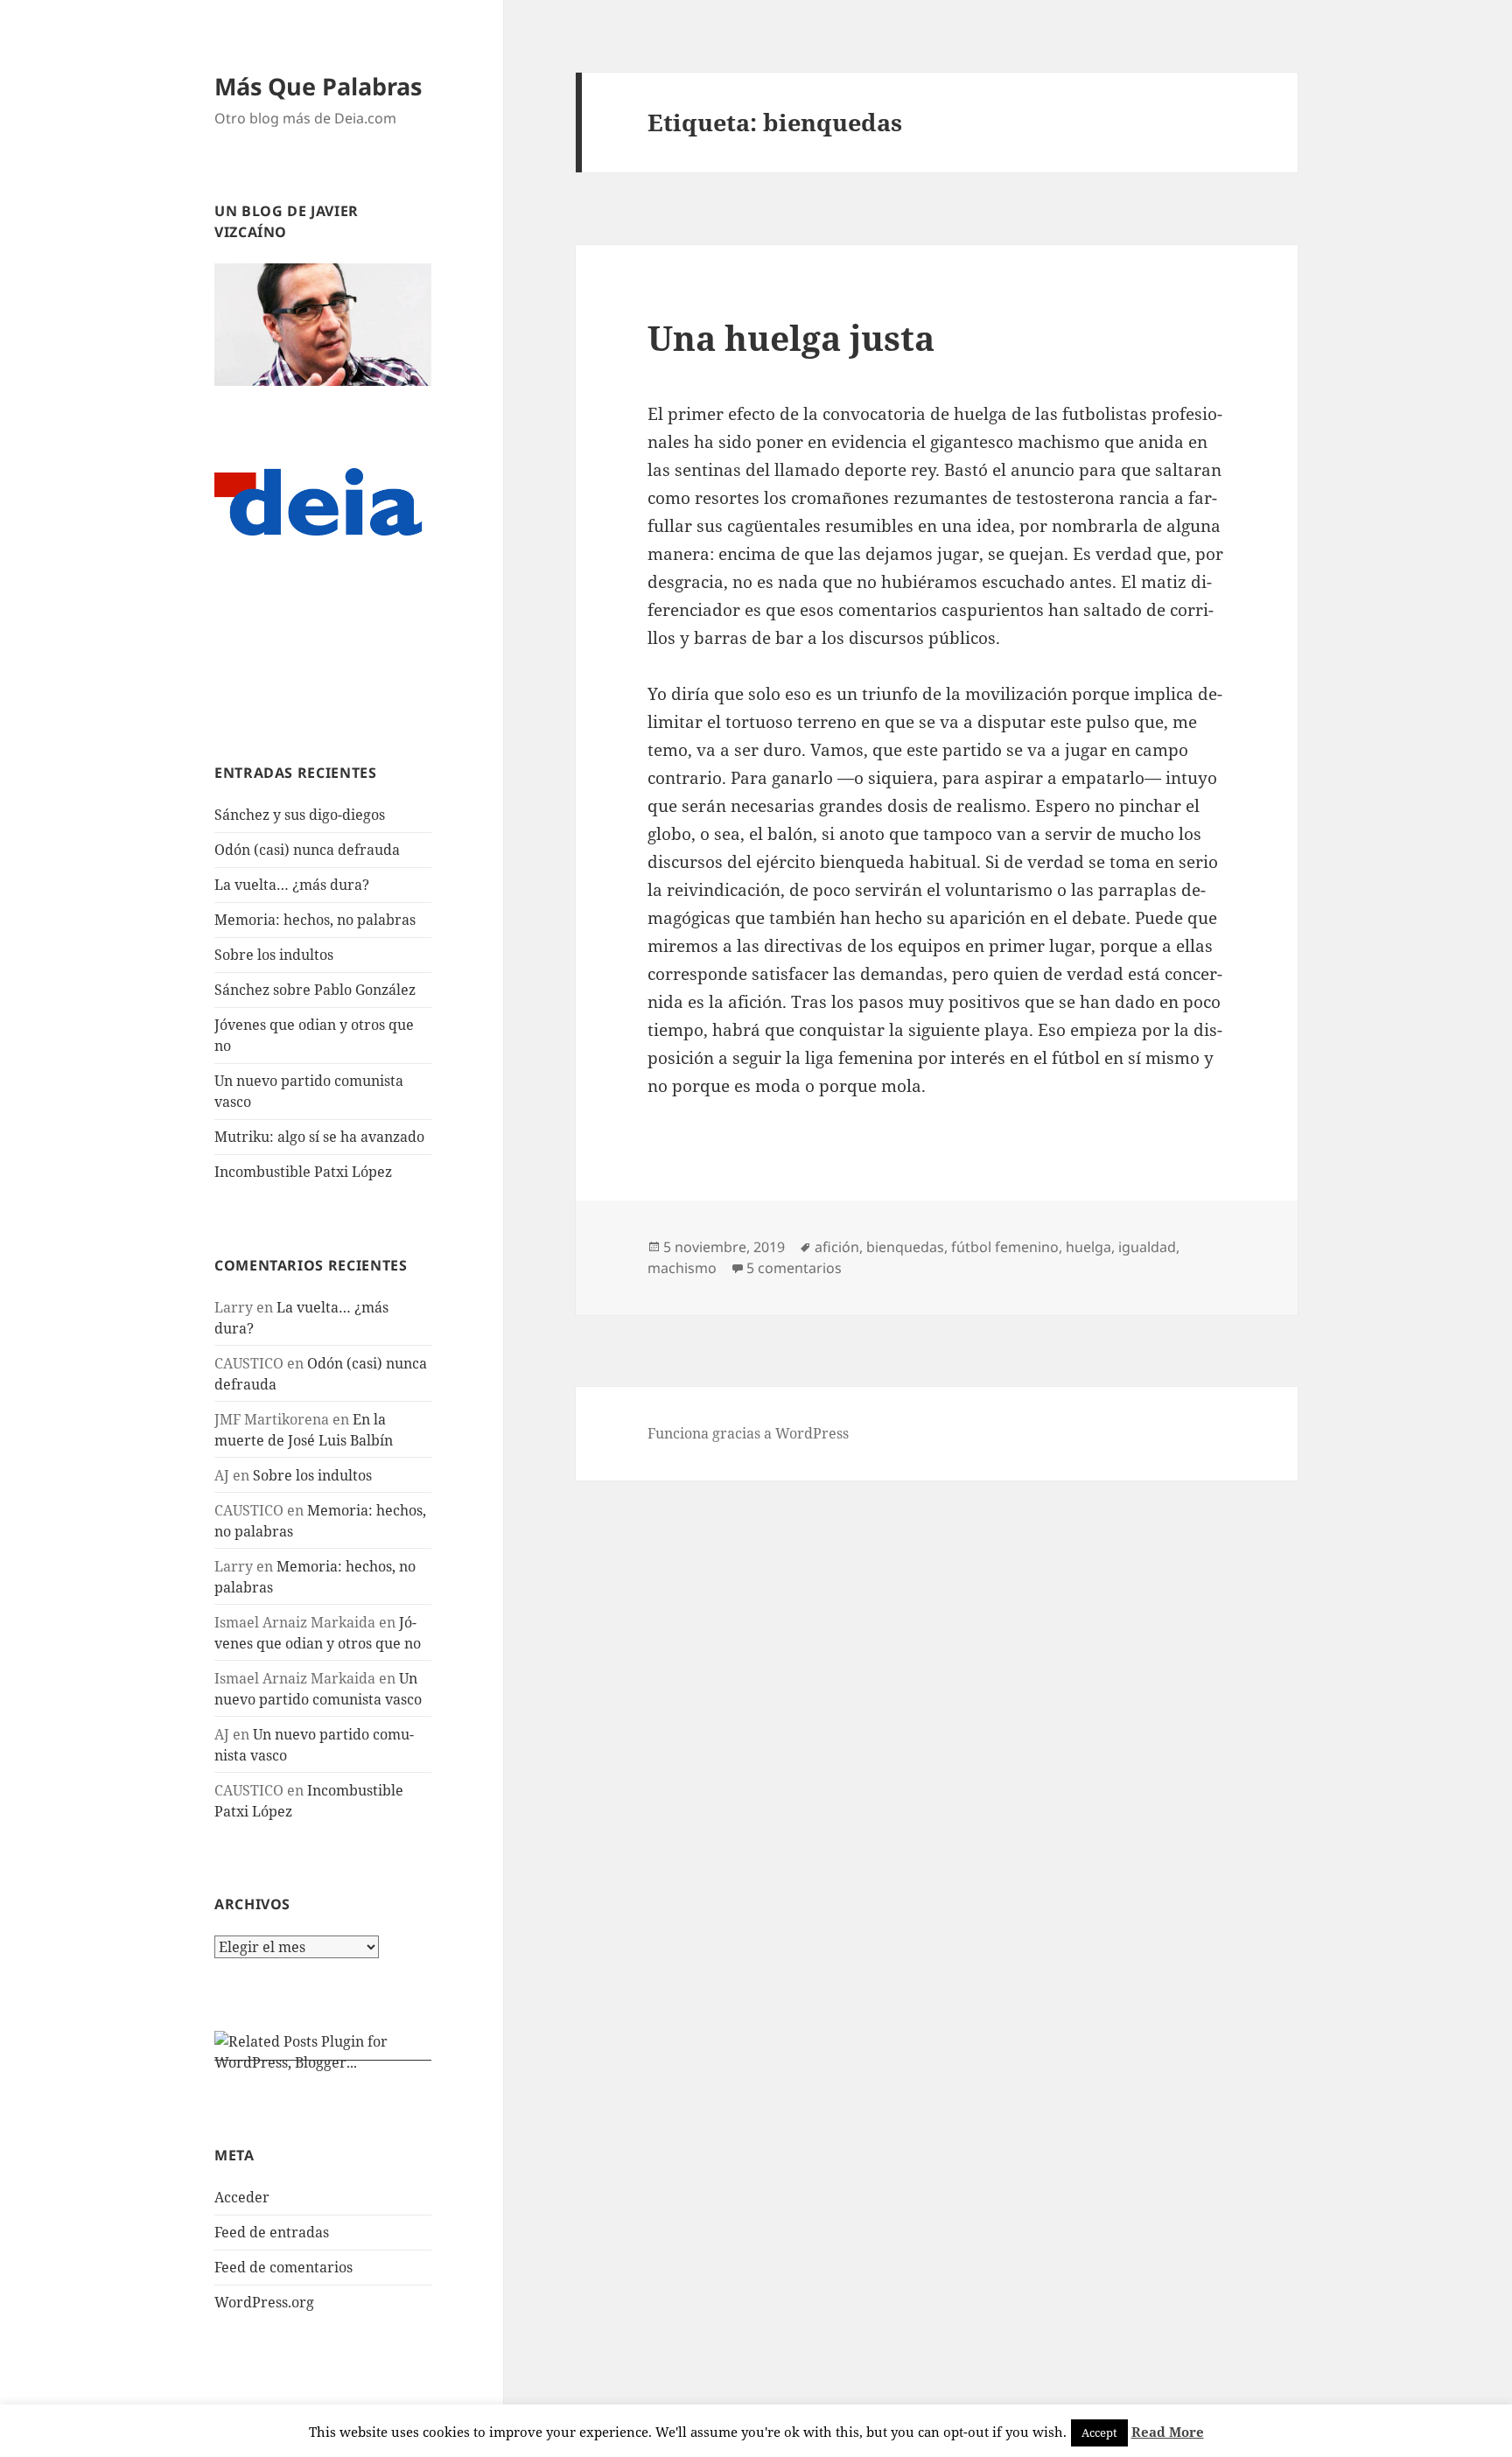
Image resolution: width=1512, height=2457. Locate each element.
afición (837, 1247)
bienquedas (905, 1247)
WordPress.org (264, 2302)
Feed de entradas (272, 2232)
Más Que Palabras (318, 86)
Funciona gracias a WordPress (748, 1433)
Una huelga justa (791, 337)
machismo (682, 1268)
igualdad (1147, 1247)
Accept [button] (1099, 2432)
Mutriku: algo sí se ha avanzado (319, 1137)
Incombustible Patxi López (303, 1172)
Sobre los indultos (274, 955)
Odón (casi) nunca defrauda (307, 850)
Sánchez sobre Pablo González (315, 990)
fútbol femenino (1005, 1247)
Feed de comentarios (283, 2267)
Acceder (242, 2197)
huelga (1088, 1247)
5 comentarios (794, 1268)
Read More (1168, 2432)
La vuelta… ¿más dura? (292, 885)
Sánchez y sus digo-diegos (300, 815)
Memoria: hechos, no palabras (315, 920)
